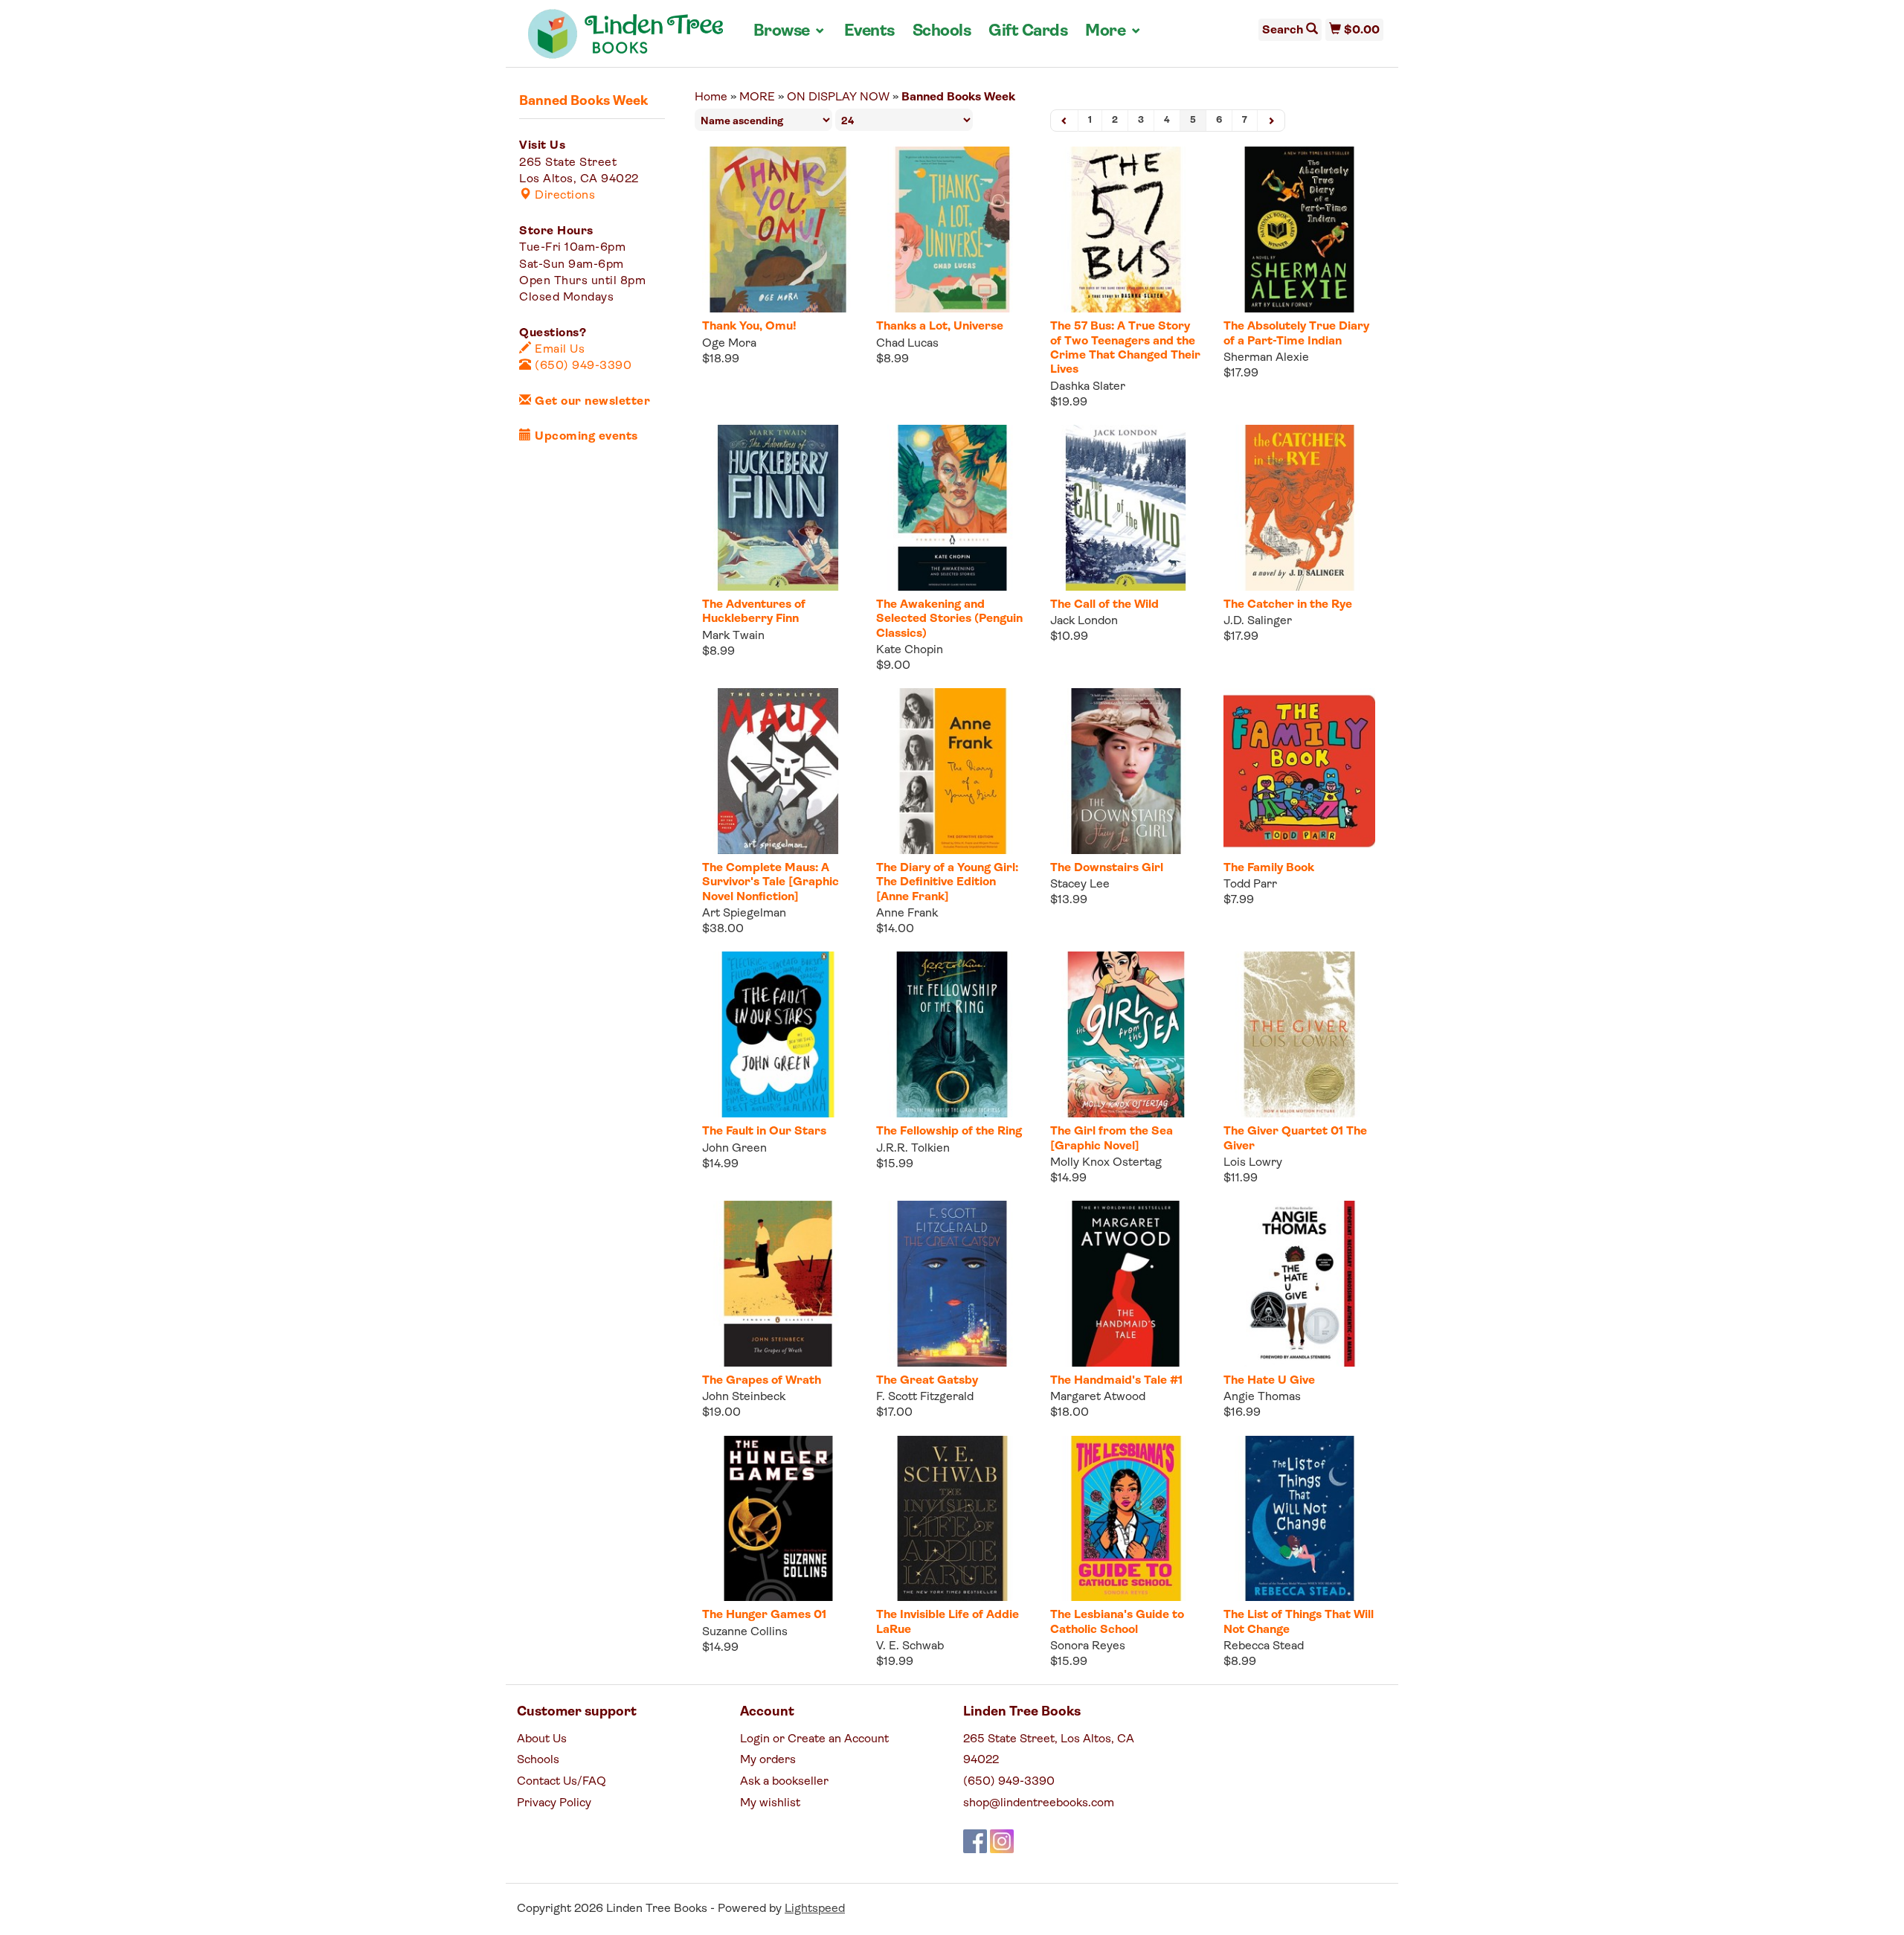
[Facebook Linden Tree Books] (975, 1841)
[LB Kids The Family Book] (1299, 771)
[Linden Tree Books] (626, 39)
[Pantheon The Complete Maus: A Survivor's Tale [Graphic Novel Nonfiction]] (778, 771)
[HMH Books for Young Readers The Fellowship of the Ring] (952, 1034)
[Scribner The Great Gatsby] (952, 1284)
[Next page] (1271, 121)
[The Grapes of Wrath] (778, 1284)
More (1113, 31)
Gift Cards (1028, 32)
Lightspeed (815, 1909)
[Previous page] (1065, 121)
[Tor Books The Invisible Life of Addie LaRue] (952, 1519)
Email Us (558, 350)
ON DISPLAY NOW (838, 97)
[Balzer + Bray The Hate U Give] (1299, 1284)
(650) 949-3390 (582, 366)
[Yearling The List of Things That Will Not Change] (1299, 1519)
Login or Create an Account (814, 1739)
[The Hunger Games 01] (778, 1519)
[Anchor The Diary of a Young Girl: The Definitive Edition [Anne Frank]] (952, 771)
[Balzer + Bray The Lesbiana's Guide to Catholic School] (1126, 1519)
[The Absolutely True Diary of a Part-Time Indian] (1299, 230)
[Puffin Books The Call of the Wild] (1126, 508)
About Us (542, 1739)
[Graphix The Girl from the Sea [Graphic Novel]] (1126, 1034)
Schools (942, 32)
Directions (563, 196)
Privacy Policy (554, 1803)
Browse (790, 31)
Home (711, 97)
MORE (757, 97)
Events (869, 32)
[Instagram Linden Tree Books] (1002, 1841)
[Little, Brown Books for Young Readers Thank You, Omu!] (778, 230)
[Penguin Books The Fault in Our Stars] (778, 1034)
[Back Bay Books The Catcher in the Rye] (1299, 508)
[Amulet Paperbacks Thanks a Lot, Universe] (952, 230)
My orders (768, 1760)
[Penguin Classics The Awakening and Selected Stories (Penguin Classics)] (952, 508)
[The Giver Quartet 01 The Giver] (1299, 1034)
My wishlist (770, 1803)
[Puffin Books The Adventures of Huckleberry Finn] (778, 508)
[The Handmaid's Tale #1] (1126, 1284)
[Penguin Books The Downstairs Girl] (1126, 771)
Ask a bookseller (784, 1782)
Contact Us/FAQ (562, 1782)
